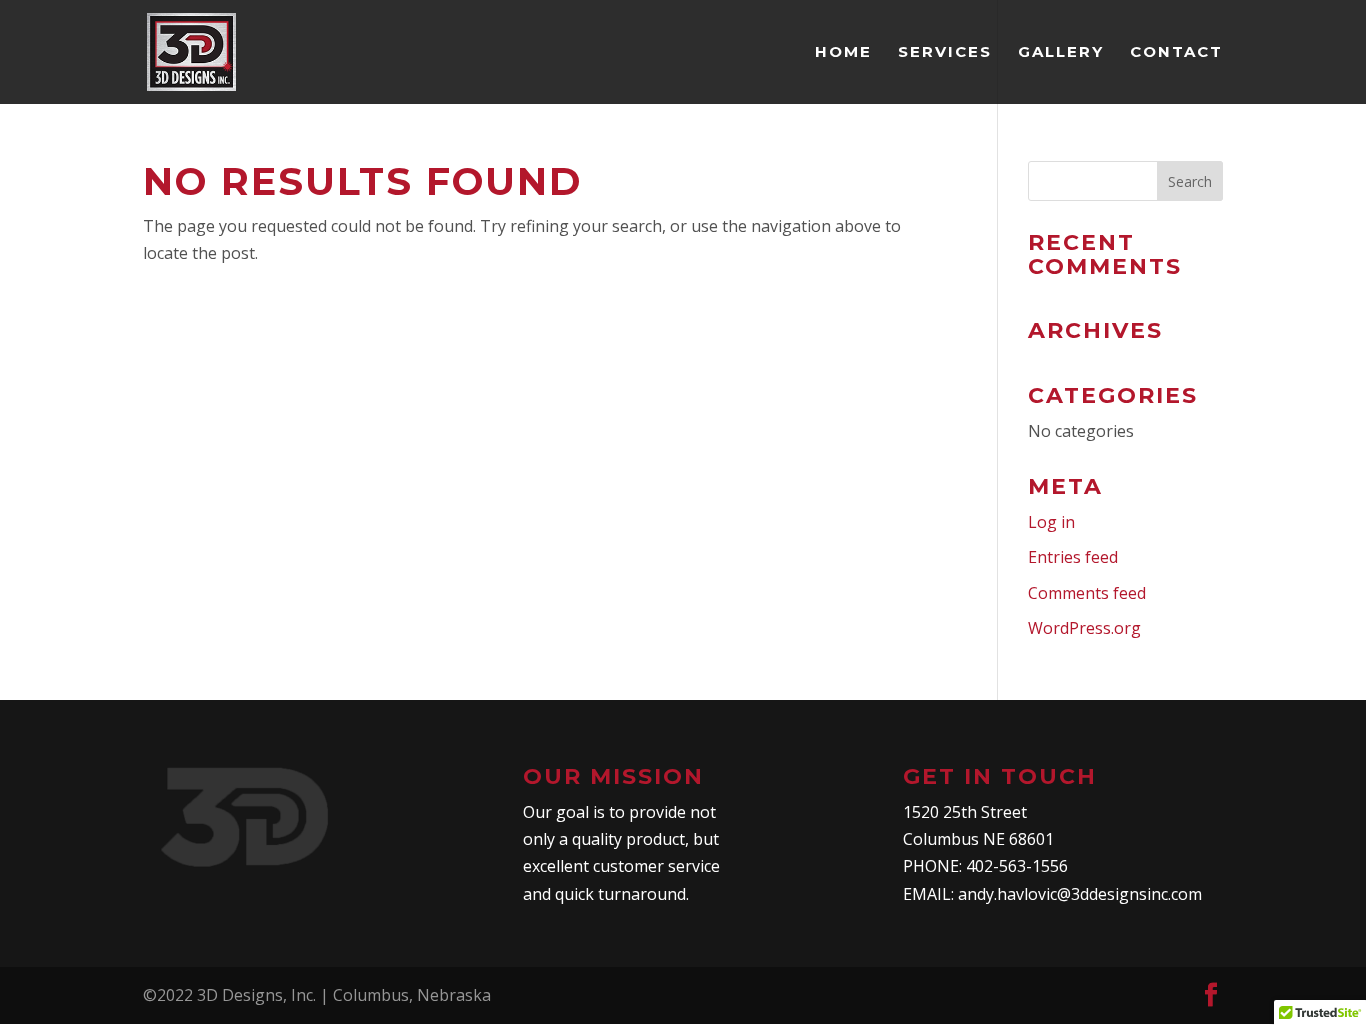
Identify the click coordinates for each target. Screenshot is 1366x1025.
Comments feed (1087, 593)
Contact (1176, 53)
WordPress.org (1084, 628)
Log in (1051, 522)
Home (843, 53)
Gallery (1061, 53)
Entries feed (1073, 557)
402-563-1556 (1017, 866)
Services (945, 53)
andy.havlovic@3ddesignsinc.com (1080, 894)
